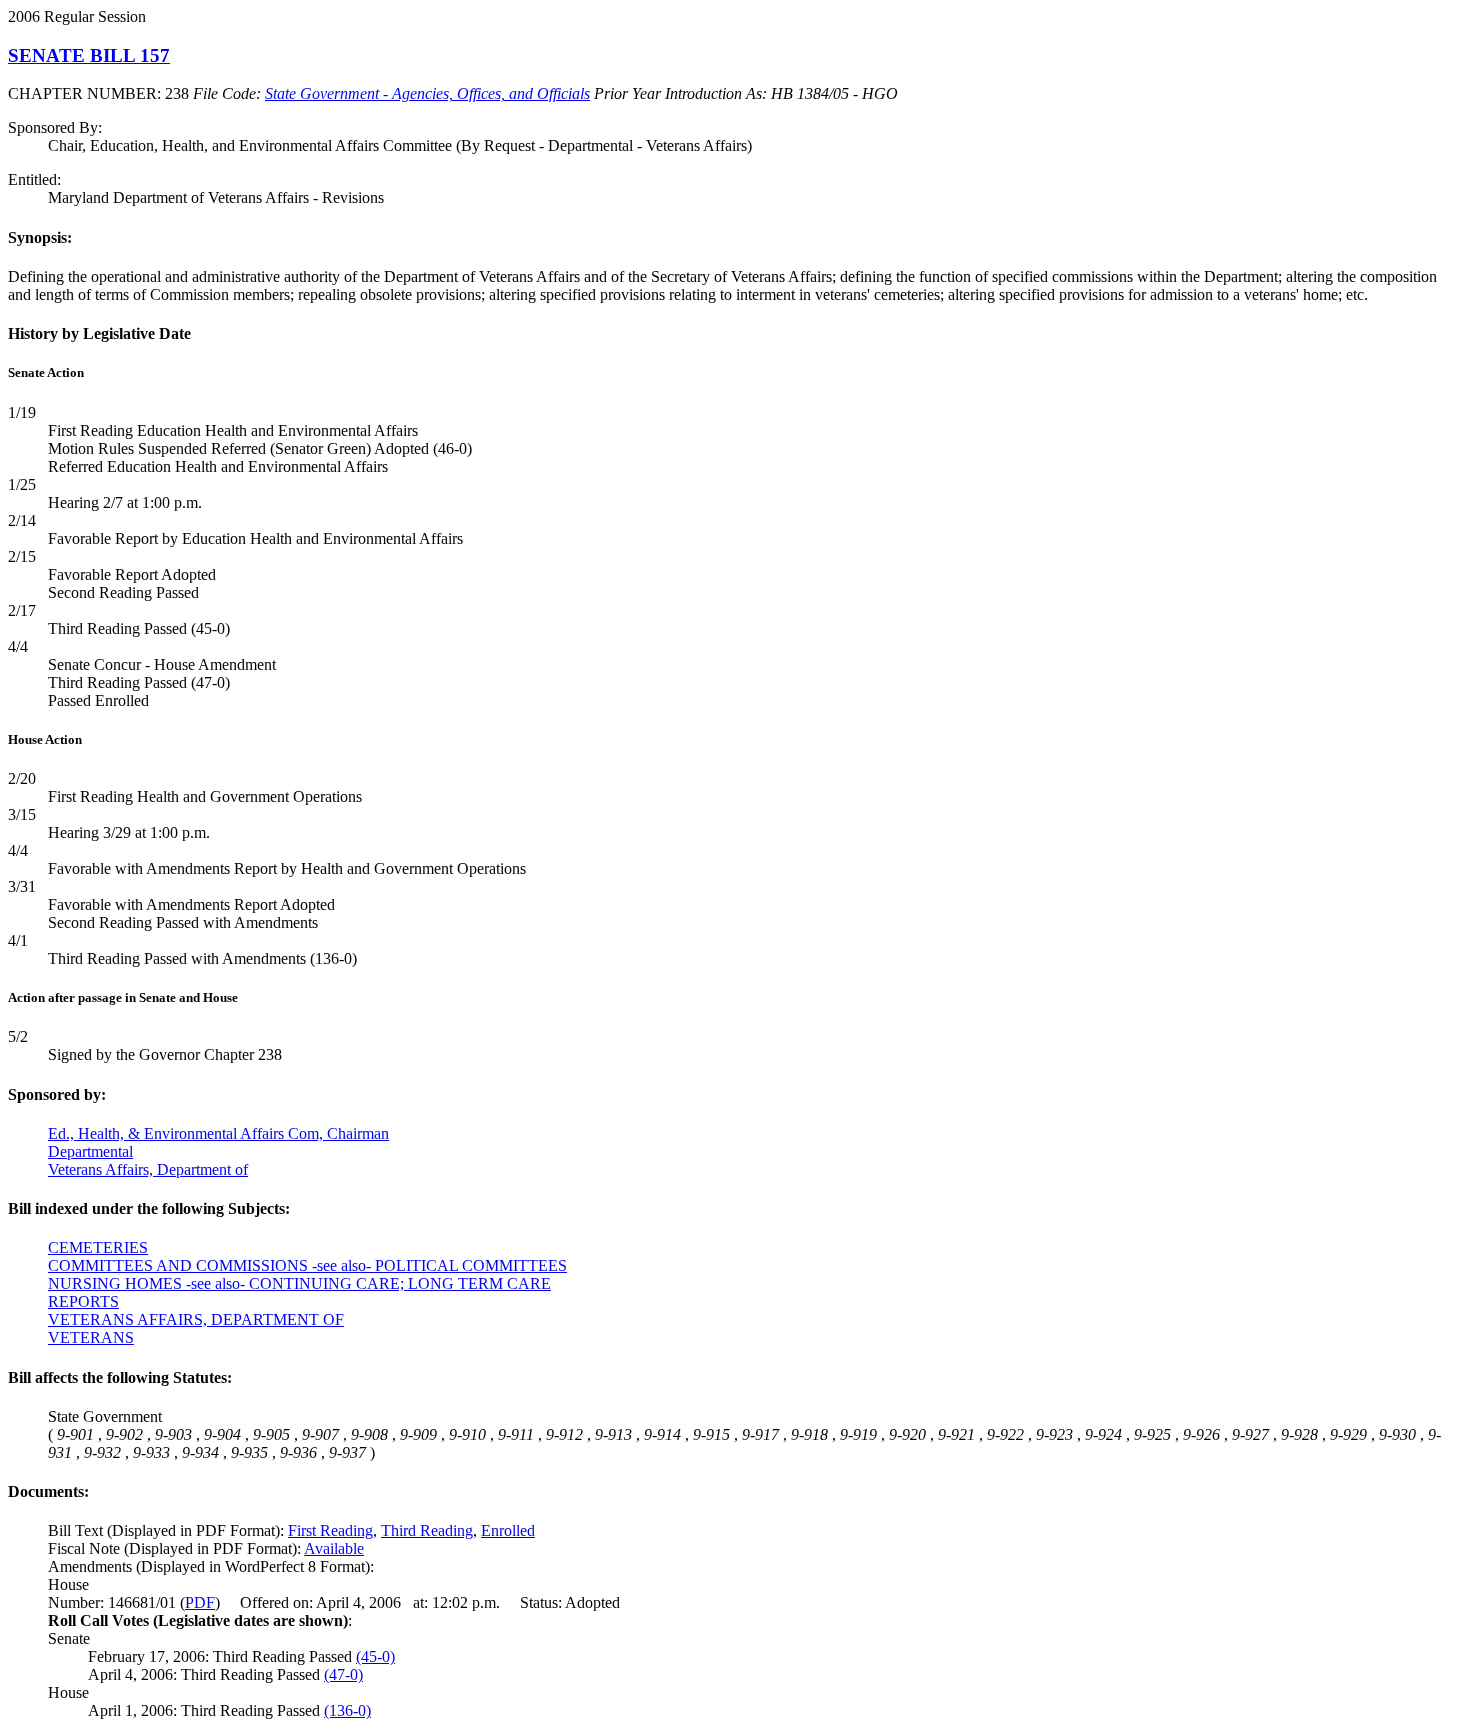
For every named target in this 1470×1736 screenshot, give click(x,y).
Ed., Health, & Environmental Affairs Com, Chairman (218, 1133)
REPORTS (83, 1301)
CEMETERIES (98, 1247)
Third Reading (427, 1530)
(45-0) (375, 1656)
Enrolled (508, 1530)
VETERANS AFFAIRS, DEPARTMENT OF (196, 1319)
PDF (200, 1602)
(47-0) (343, 1674)
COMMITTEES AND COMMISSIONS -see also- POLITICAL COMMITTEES (307, 1265)
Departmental (90, 1151)
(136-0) (347, 1710)
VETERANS (91, 1337)
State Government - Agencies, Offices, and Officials (427, 93)
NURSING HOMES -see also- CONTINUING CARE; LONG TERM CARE (299, 1283)
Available (334, 1548)
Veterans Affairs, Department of (148, 1169)
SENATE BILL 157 (89, 55)
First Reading (330, 1530)
